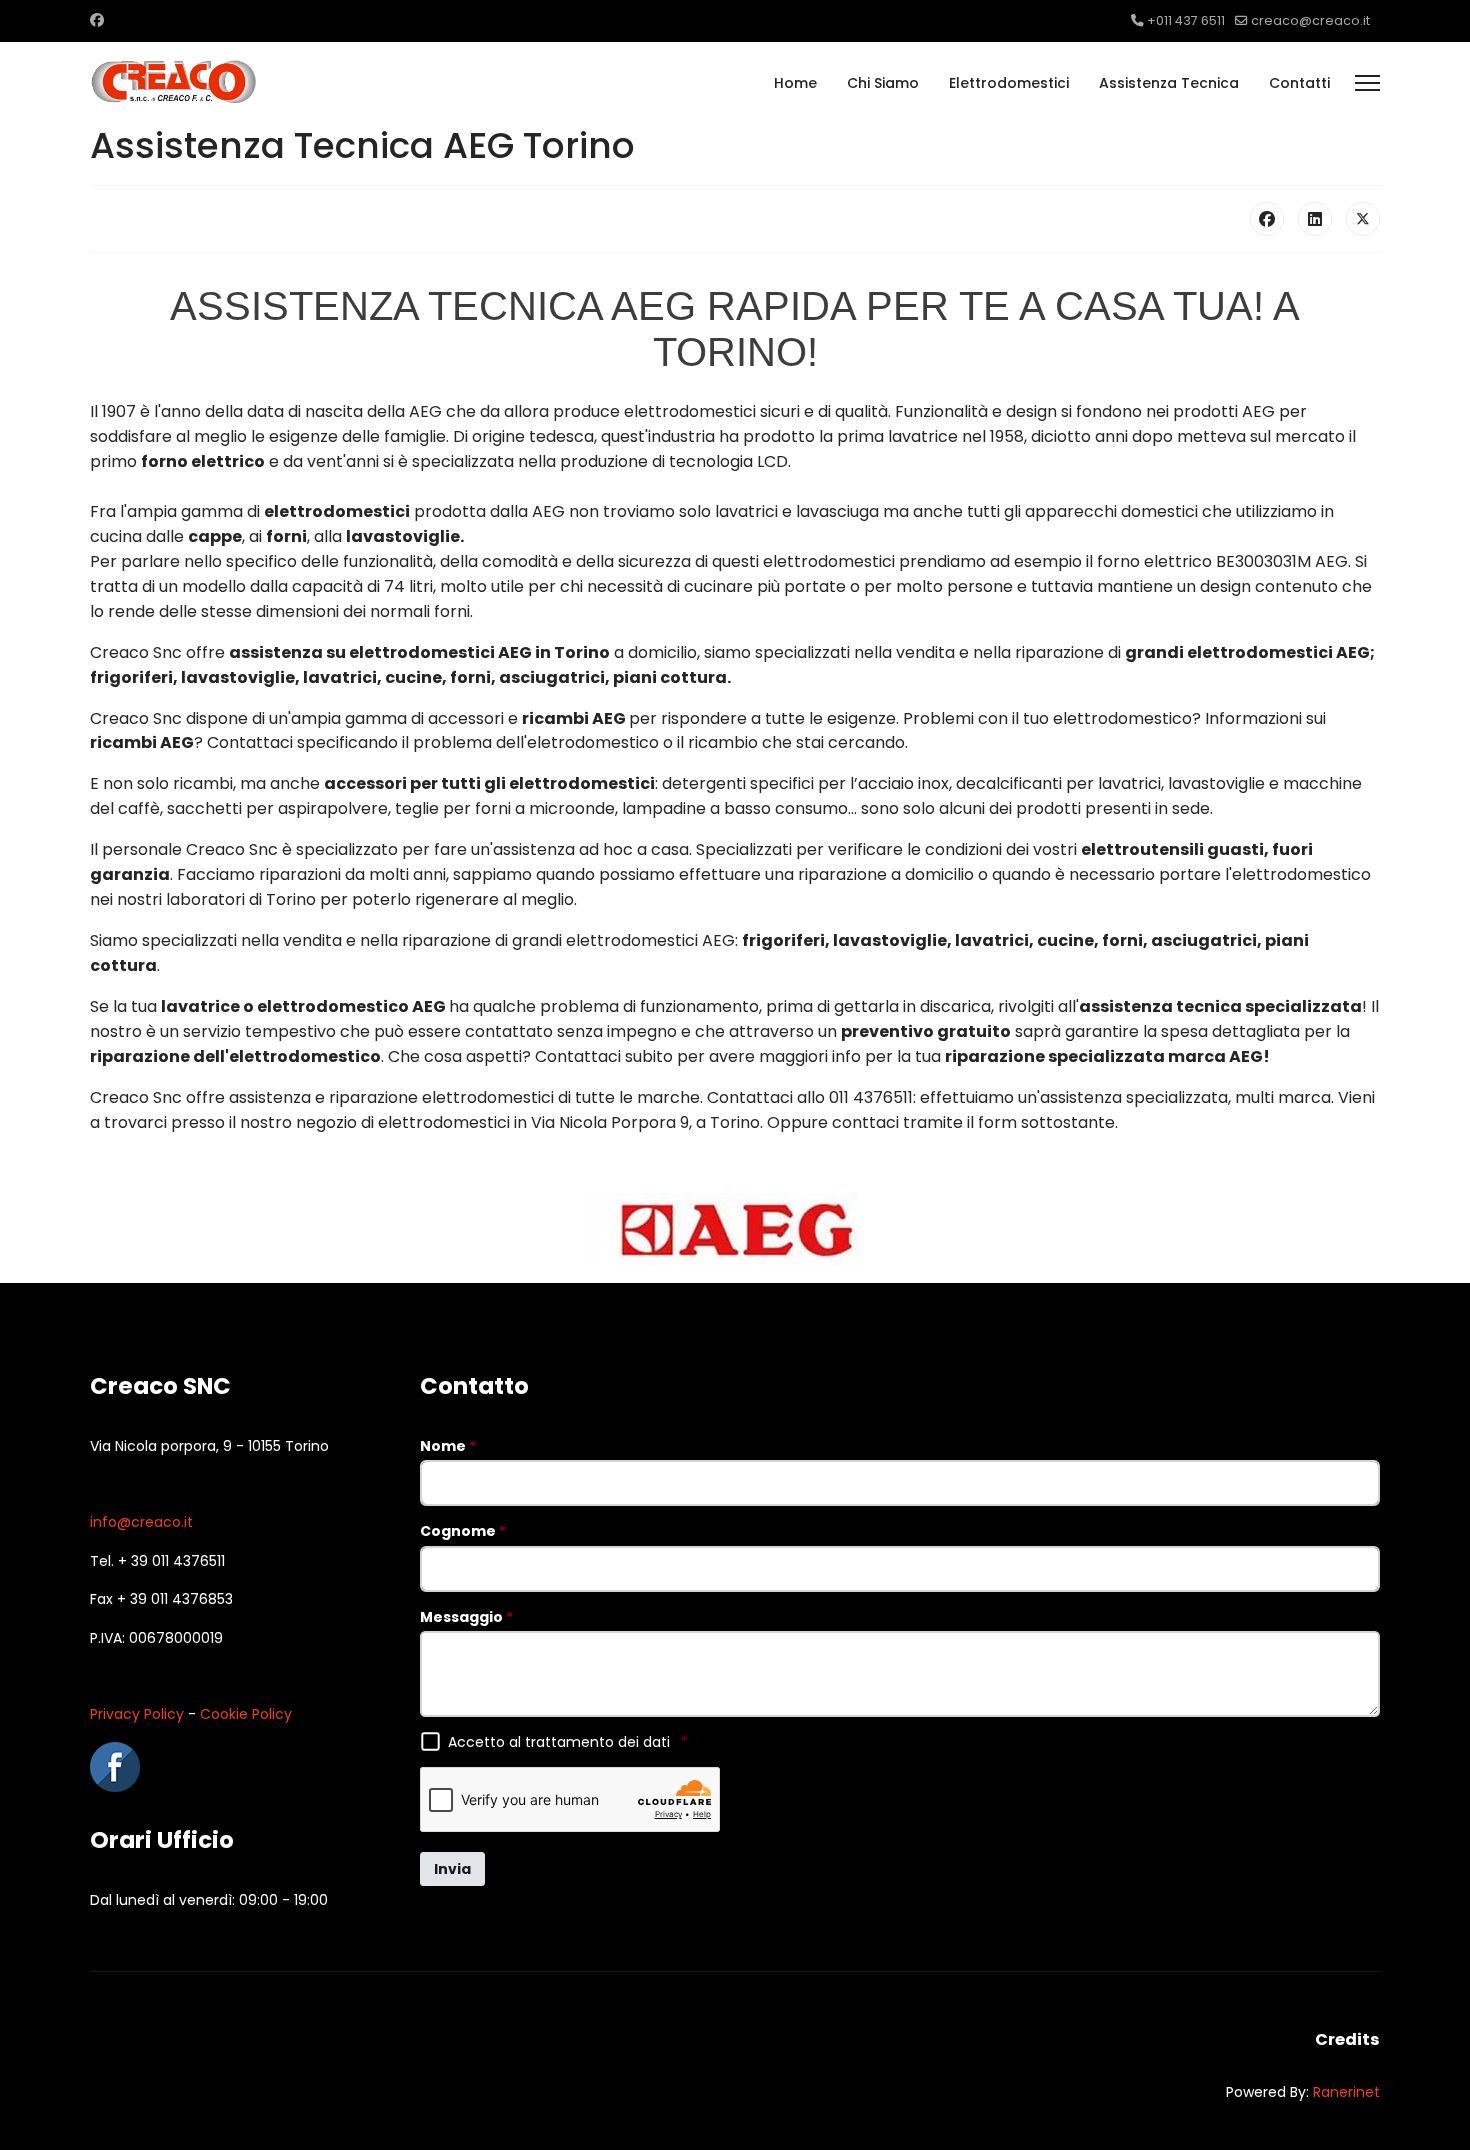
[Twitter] (1363, 219)
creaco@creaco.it (1310, 20)
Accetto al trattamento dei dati (568, 1742)
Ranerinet (1346, 2092)
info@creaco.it (141, 1522)
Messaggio (466, 1617)
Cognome (463, 1531)
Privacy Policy (137, 1714)
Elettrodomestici (1009, 83)
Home (795, 83)
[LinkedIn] (1315, 219)
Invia (452, 1869)
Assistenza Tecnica (1169, 83)
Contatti (1299, 83)
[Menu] (1367, 83)
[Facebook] (97, 20)
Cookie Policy (246, 1714)
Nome (448, 1446)
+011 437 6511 (1186, 20)
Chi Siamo (883, 83)
